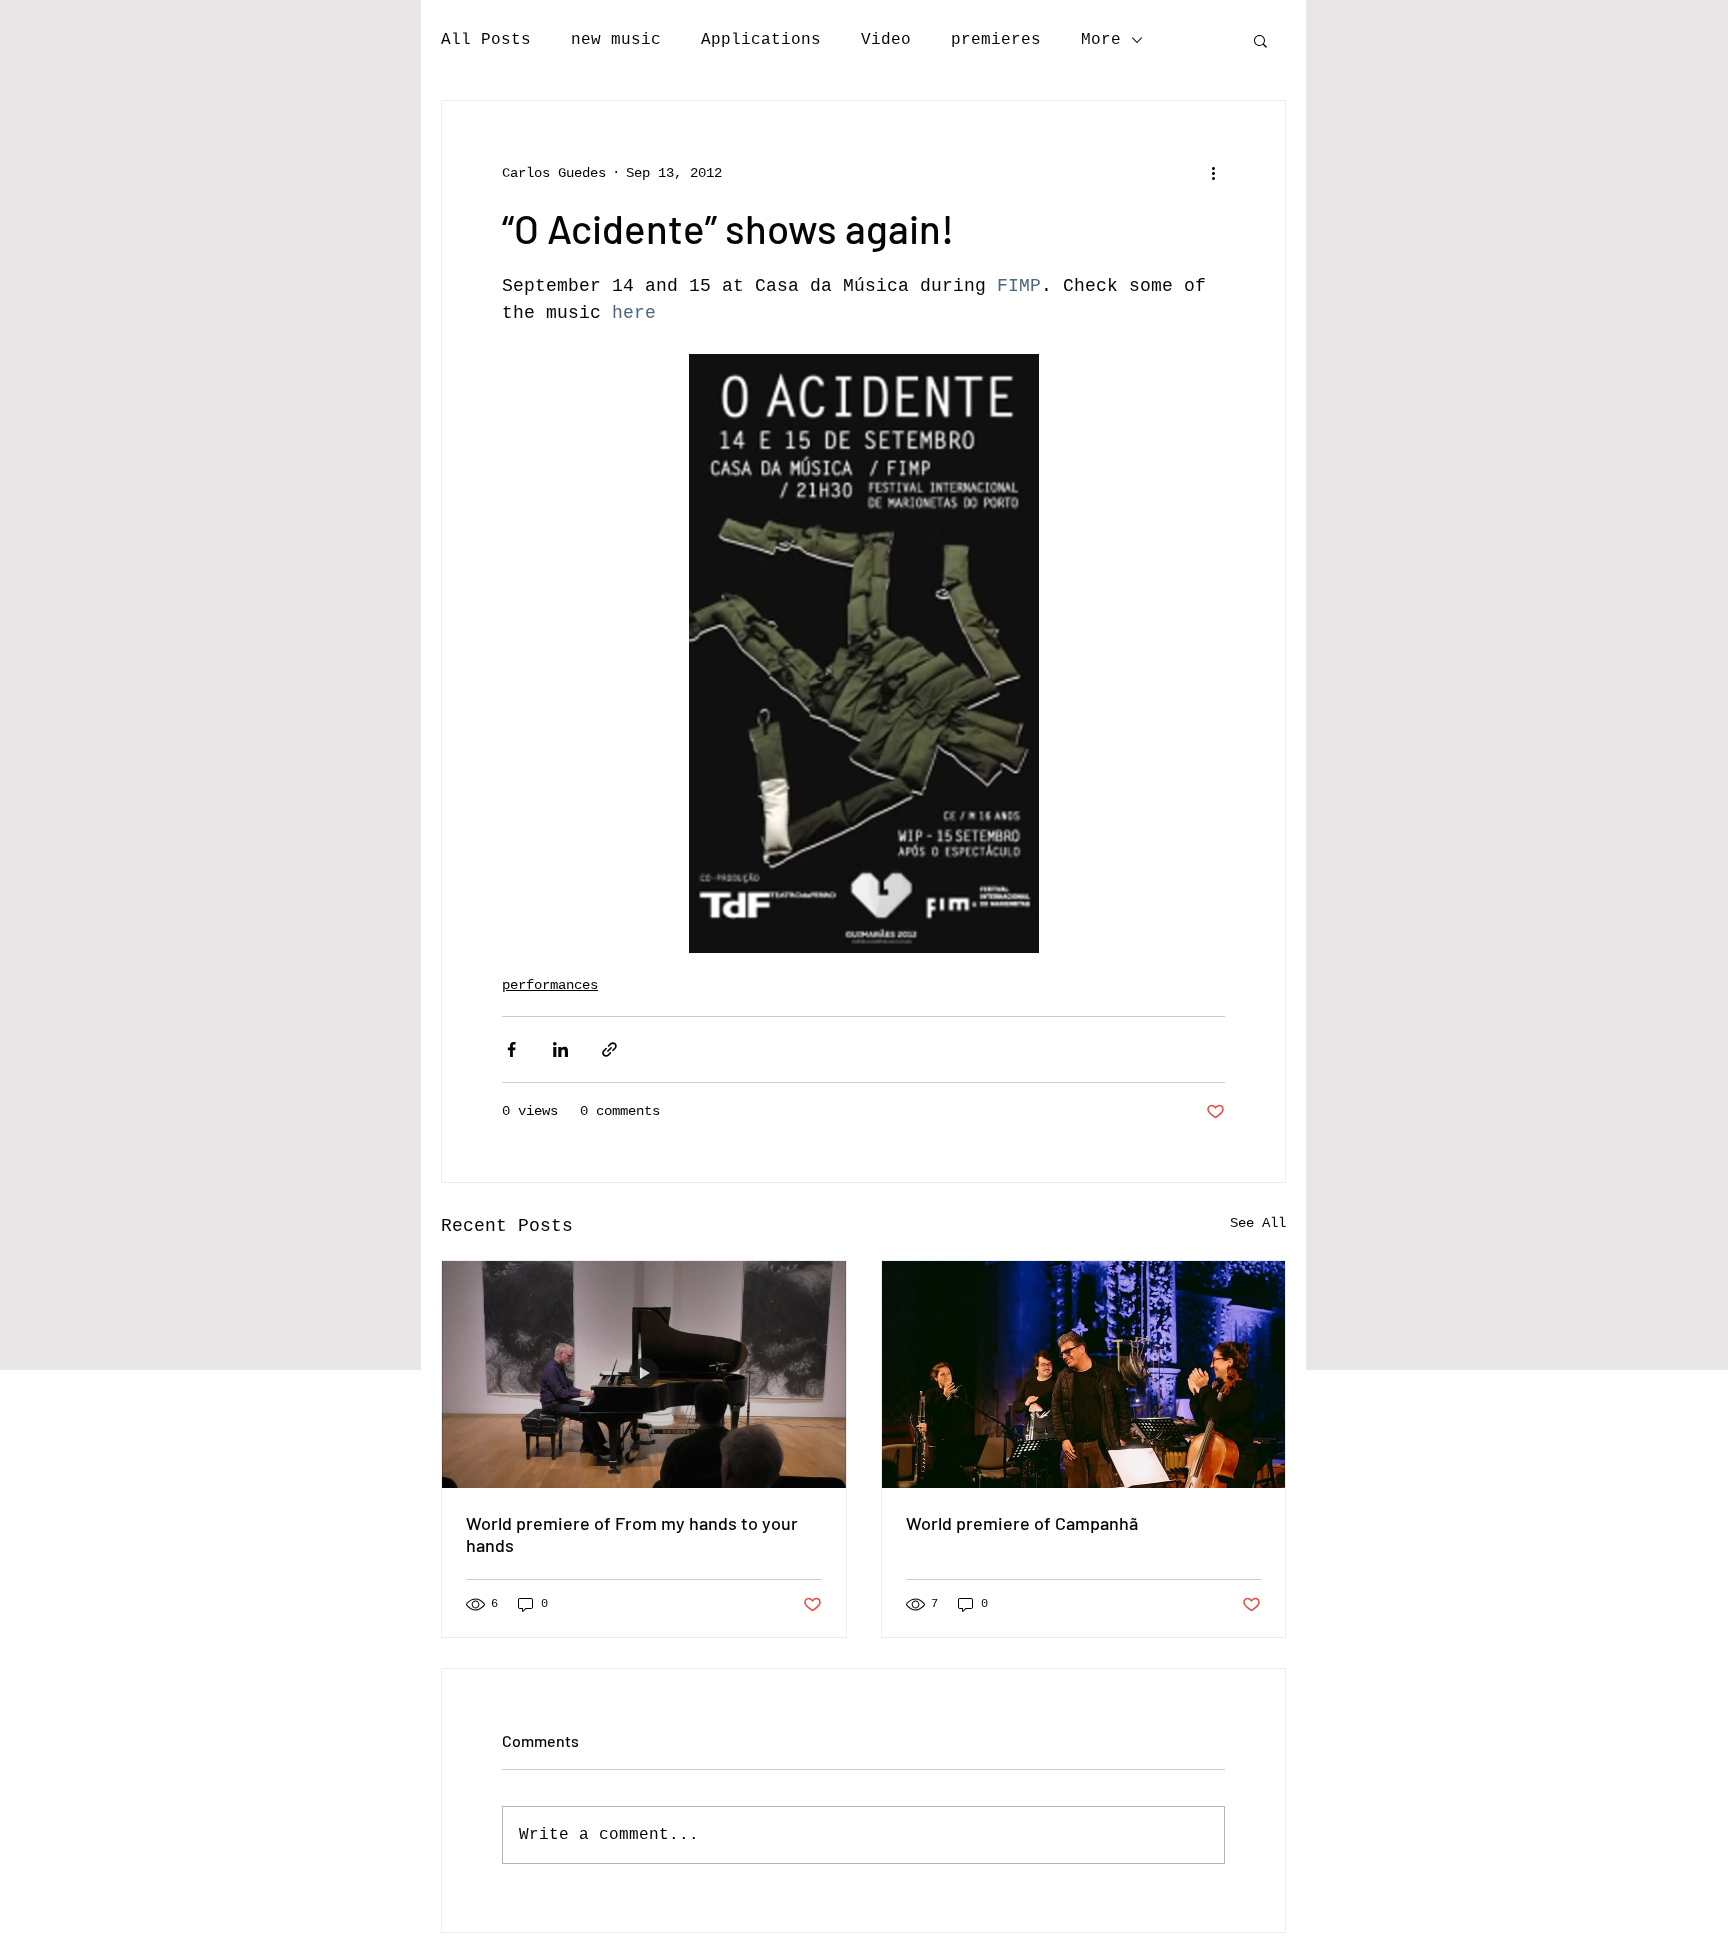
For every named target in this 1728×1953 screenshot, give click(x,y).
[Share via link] (609, 1049)
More (1101, 40)
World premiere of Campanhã (1022, 1523)
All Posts (486, 40)
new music (616, 40)
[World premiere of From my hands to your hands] (644, 1374)
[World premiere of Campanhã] (1084, 1374)
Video (886, 40)
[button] (1260, 40)
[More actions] (1213, 173)
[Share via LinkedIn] (560, 1049)
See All (1258, 1223)
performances (550, 985)
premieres (996, 40)
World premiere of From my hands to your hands (632, 1534)
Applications (761, 40)
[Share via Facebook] (511, 1049)
